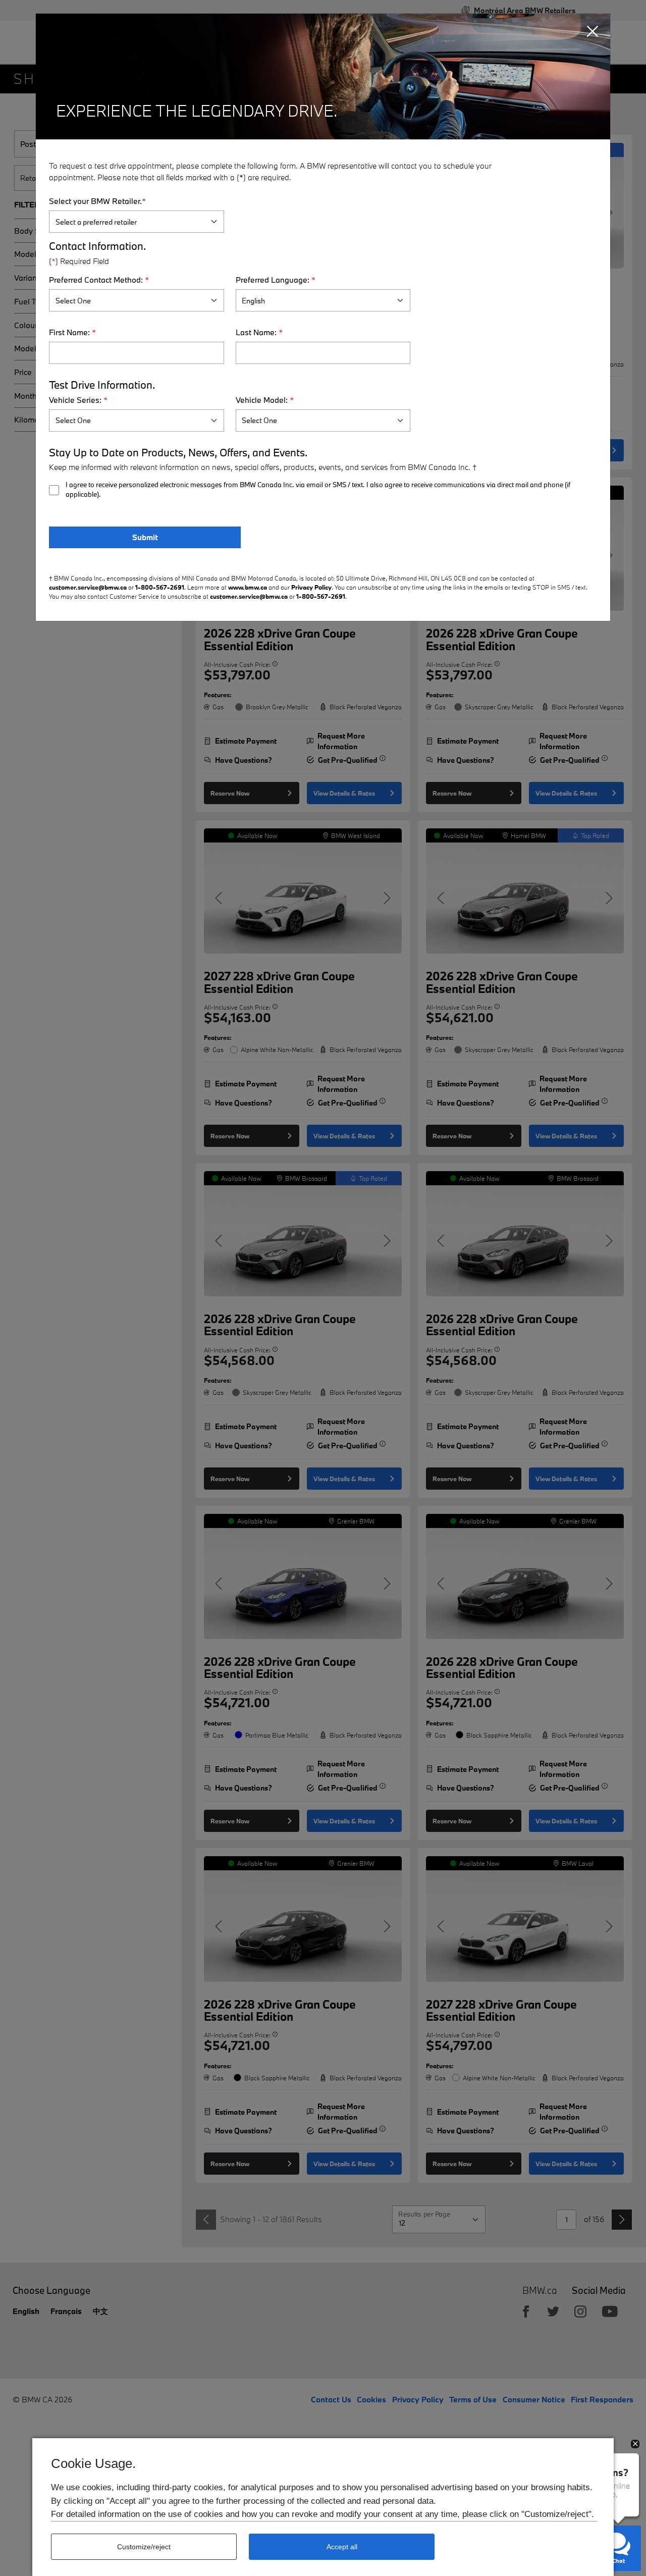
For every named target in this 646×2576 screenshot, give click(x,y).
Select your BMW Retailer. (97, 201)
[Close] (593, 32)
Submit (145, 537)
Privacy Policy (311, 587)
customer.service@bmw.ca (88, 587)
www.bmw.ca (248, 587)
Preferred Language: (276, 280)
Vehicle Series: (78, 400)
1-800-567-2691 (160, 587)
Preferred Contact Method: (99, 280)
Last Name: (259, 332)
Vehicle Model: (265, 400)
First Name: (72, 332)
